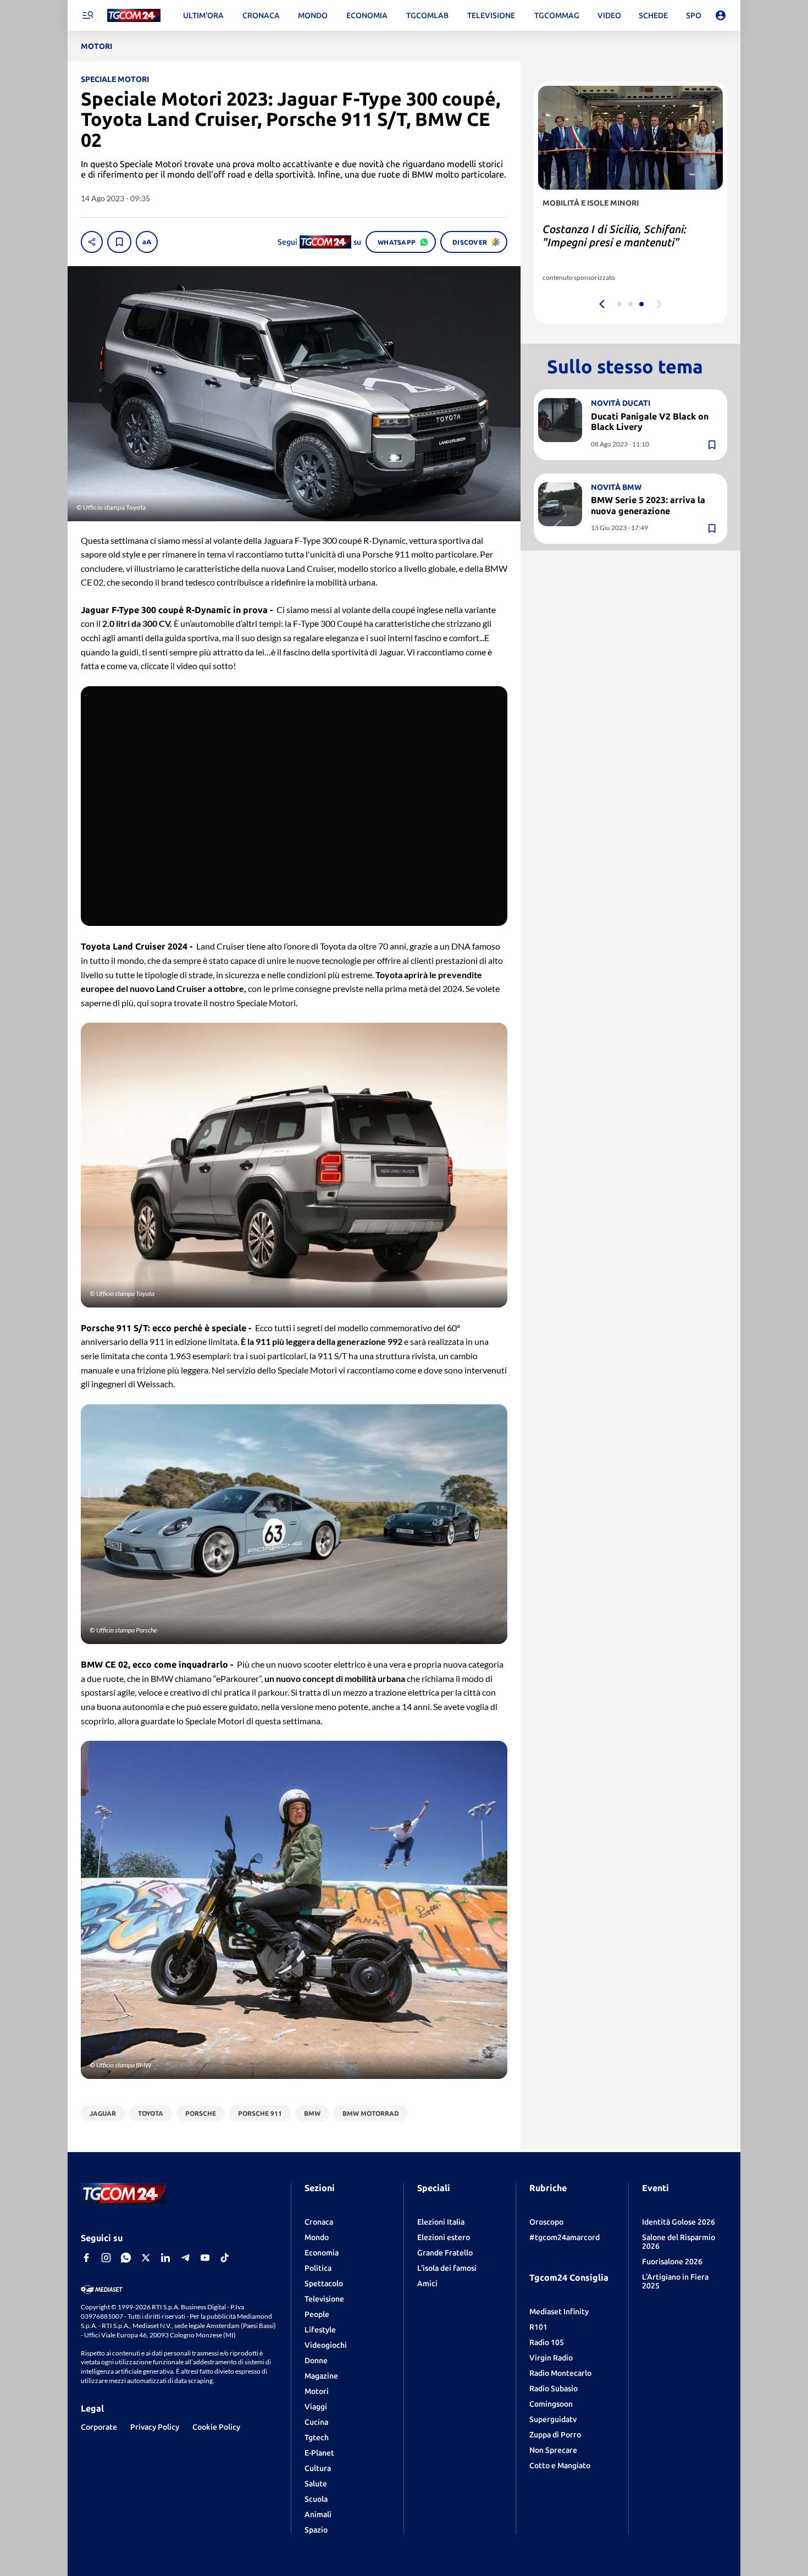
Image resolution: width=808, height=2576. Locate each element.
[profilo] (721, 15)
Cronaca (319, 2222)
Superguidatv (553, 2419)
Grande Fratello (445, 2253)
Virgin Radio (551, 2358)
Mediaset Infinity (559, 2312)
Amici (427, 2283)
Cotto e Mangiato (560, 2465)
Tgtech (317, 2437)
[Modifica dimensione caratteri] (147, 242)
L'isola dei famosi (447, 2268)
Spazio (316, 2530)
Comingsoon (551, 2404)
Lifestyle (320, 2330)
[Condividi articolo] (92, 242)
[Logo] (134, 16)
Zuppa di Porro (555, 2435)
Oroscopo (546, 2222)
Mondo (317, 2237)
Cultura (318, 2468)
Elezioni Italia (441, 2222)
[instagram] (106, 2258)
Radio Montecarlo (560, 2373)
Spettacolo (324, 2283)
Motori (317, 2391)
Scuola (316, 2499)
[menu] (87, 15)
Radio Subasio (554, 2389)
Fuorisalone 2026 (672, 2261)
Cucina (316, 2422)
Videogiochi (326, 2345)
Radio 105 (547, 2342)
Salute (316, 2484)
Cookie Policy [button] (216, 2427)
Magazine (321, 2376)
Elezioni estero (444, 2237)
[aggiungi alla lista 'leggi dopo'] (119, 242)
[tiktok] (225, 2258)
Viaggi (316, 2407)
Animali (318, 2514)
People (317, 2314)
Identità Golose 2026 (679, 2222)
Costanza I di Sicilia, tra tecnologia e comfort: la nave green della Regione (628, 242)
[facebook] (86, 2258)
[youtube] (205, 2258)
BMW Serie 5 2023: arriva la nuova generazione (648, 505)
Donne (316, 2360)
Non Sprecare (553, 2450)
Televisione (324, 2299)
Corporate (99, 2427)
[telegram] (185, 2258)
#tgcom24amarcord (565, 2237)
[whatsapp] (126, 2258)
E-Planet (319, 2453)
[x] (146, 2258)
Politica (318, 2268)
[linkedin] (165, 2258)
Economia (322, 2253)
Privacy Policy (155, 2427)
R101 (538, 2327)
